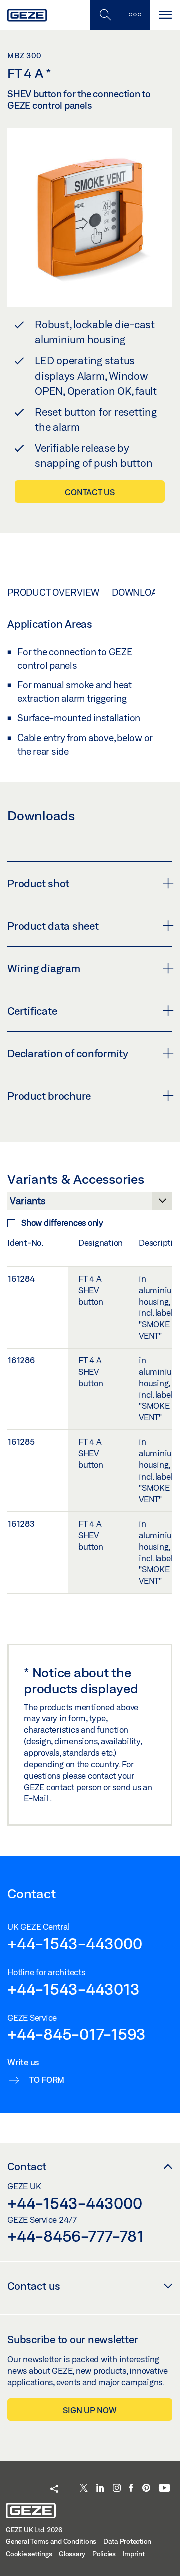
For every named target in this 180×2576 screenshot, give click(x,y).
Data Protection (127, 2541)
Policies (104, 2554)
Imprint (134, 2554)
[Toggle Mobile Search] (105, 15)
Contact (27, 2166)
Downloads (141, 592)
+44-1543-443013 (73, 1989)
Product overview (53, 592)
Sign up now (90, 2410)
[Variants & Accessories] (90, 1204)
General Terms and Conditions (51, 2541)
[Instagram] (117, 2489)
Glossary (72, 2554)
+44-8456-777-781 (76, 2236)
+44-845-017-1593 (77, 2034)
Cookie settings (29, 2554)
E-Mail (37, 1798)
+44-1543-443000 (75, 1943)
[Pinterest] (146, 2489)
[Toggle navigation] (165, 15)
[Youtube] (165, 2489)
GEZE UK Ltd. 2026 (34, 2530)
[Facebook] (131, 2489)
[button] (54, 2490)
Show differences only (62, 1222)
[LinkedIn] (100, 2489)
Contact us (90, 492)
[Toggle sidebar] (135, 15)
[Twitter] (84, 2489)
